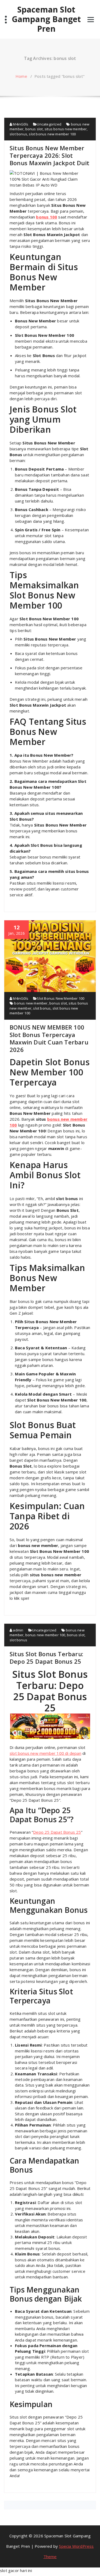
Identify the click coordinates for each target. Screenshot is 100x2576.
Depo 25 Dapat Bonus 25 (57, 1832)
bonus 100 (47, 217)
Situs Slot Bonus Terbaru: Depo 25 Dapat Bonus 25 (46, 1658)
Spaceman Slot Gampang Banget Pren (46, 19)
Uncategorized (49, 124)
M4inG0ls (20, 124)
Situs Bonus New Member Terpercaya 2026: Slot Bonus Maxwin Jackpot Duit (49, 155)
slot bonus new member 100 (52, 134)
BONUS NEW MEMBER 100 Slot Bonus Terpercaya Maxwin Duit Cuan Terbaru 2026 (49, 1038)
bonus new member (31, 1003)
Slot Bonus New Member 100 (61, 998)
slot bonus (18, 134)
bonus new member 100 (45, 1635)
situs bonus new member (66, 129)
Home (21, 76)
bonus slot (34, 129)
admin (18, 1630)
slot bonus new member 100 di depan (45, 1753)
